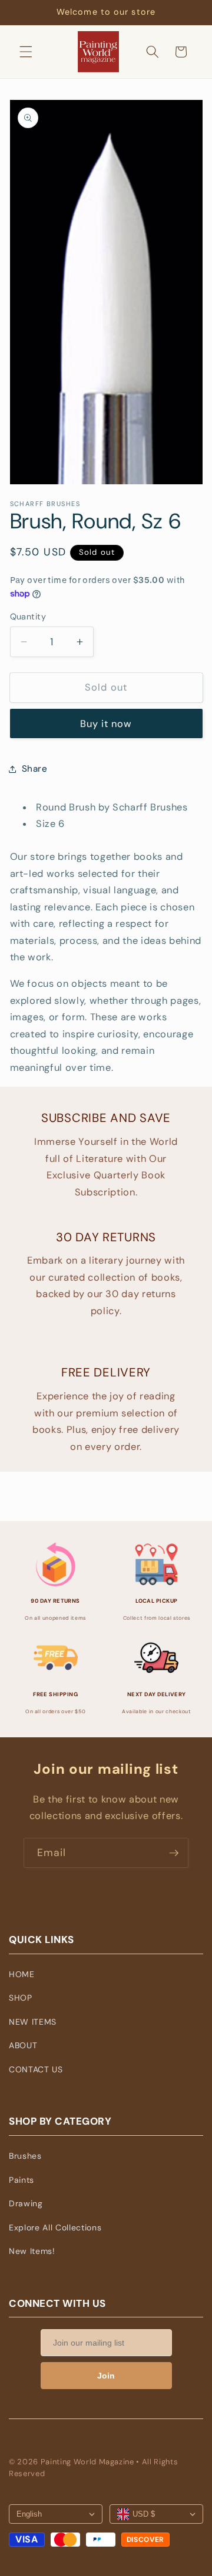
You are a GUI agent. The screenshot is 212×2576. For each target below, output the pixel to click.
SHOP (21, 1998)
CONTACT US (36, 2069)
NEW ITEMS (33, 2022)
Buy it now (106, 724)
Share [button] (35, 769)
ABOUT (23, 2045)
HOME (22, 1974)
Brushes (25, 2156)
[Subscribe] (174, 1853)
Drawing (26, 2203)
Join (106, 2376)
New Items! (32, 2251)
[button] (26, 52)
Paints (21, 2180)
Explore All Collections (55, 2227)
